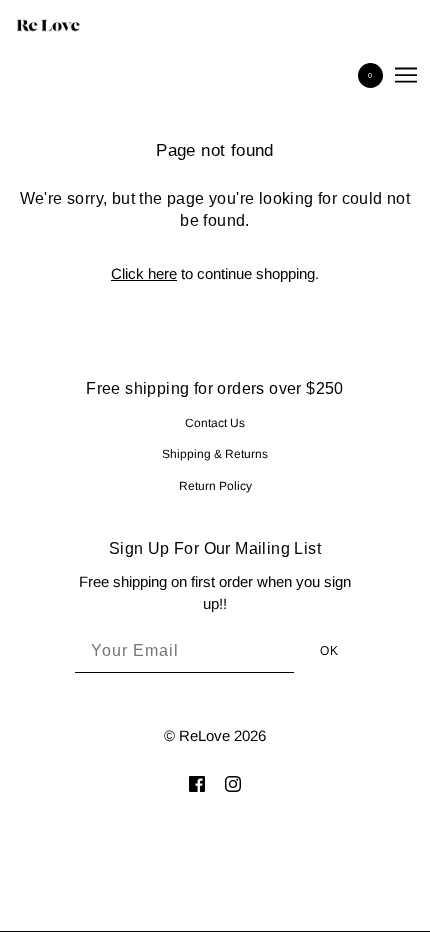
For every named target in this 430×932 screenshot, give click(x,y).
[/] (68, 25)
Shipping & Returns (215, 454)
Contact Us (215, 423)
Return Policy (215, 486)
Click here (144, 273)
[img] (197, 783)
